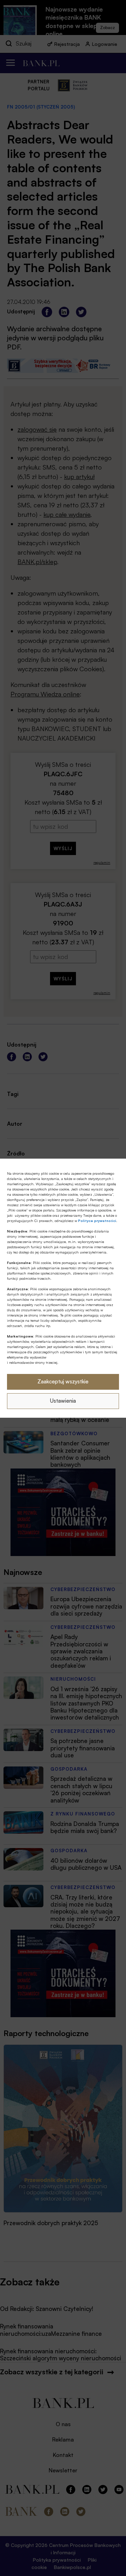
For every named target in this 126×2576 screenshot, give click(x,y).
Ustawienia (63, 1401)
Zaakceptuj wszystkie (63, 1381)
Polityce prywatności (97, 1221)
